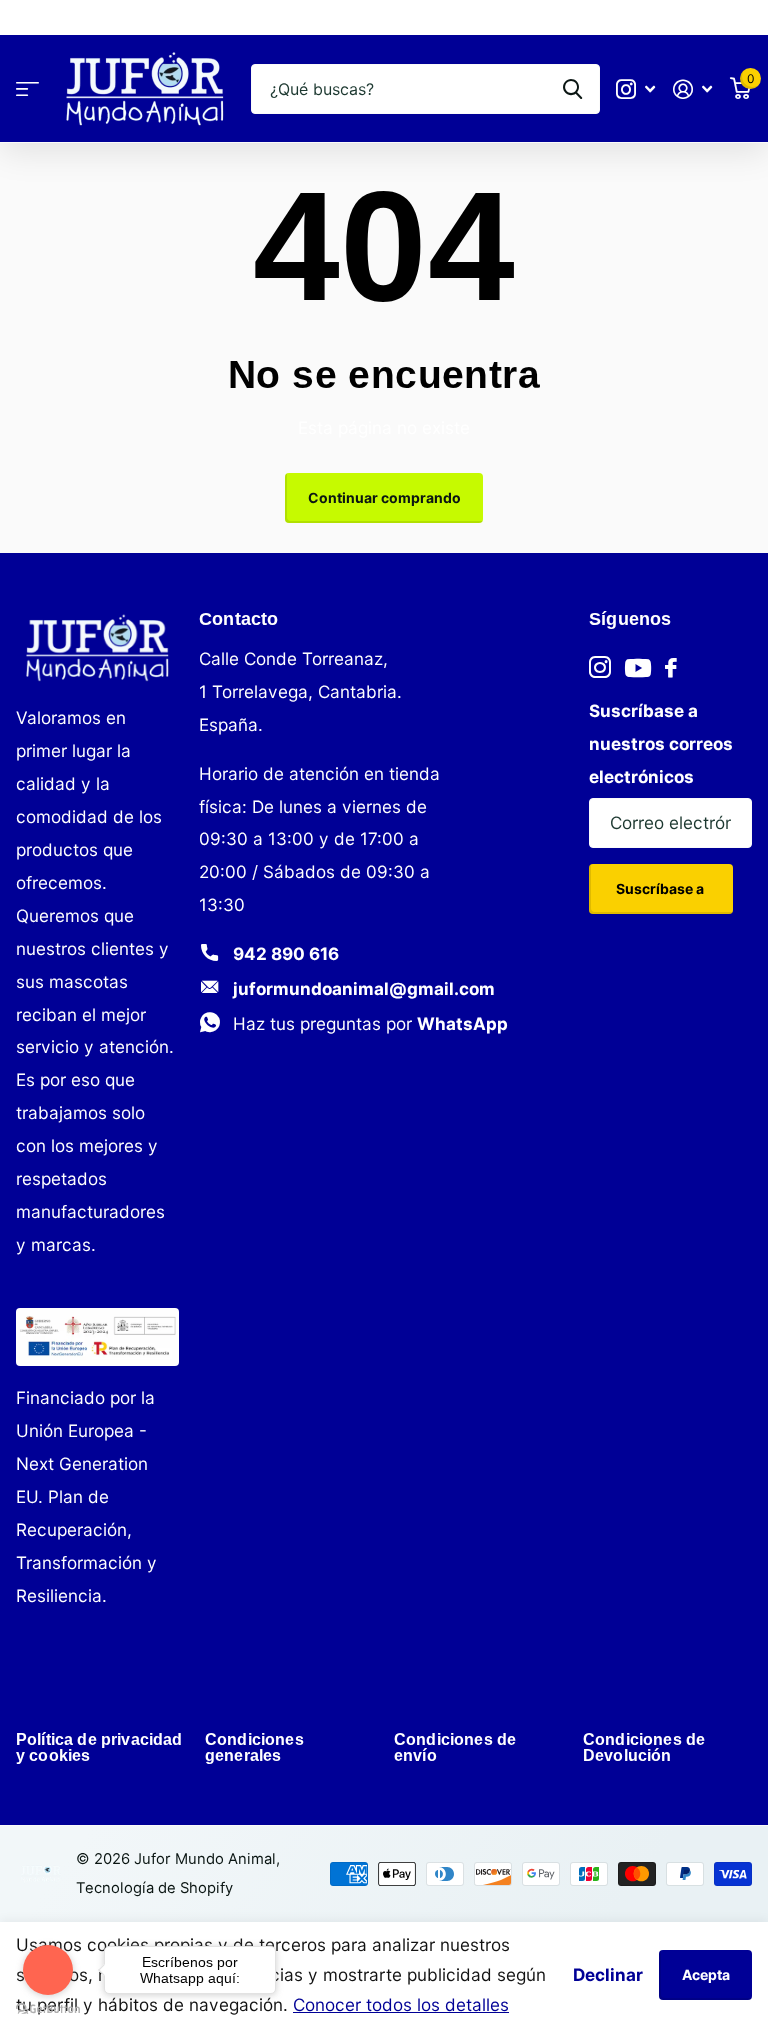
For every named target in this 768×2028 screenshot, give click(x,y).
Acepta (706, 1974)
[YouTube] (638, 668)
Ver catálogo (27, 89)
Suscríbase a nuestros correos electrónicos (661, 743)
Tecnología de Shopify (154, 1888)
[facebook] (671, 668)
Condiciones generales (254, 1748)
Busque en (572, 89)
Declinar (608, 1974)
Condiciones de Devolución (644, 1748)
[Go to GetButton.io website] (48, 2008)
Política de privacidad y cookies (99, 1748)
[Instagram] (600, 668)
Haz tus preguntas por (370, 1023)
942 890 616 (286, 953)
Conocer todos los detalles (401, 2004)
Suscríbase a (661, 888)
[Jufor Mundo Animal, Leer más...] (636, 89)
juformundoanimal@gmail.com (364, 988)
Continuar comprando (384, 497)
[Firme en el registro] (692, 89)
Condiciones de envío (455, 1748)
